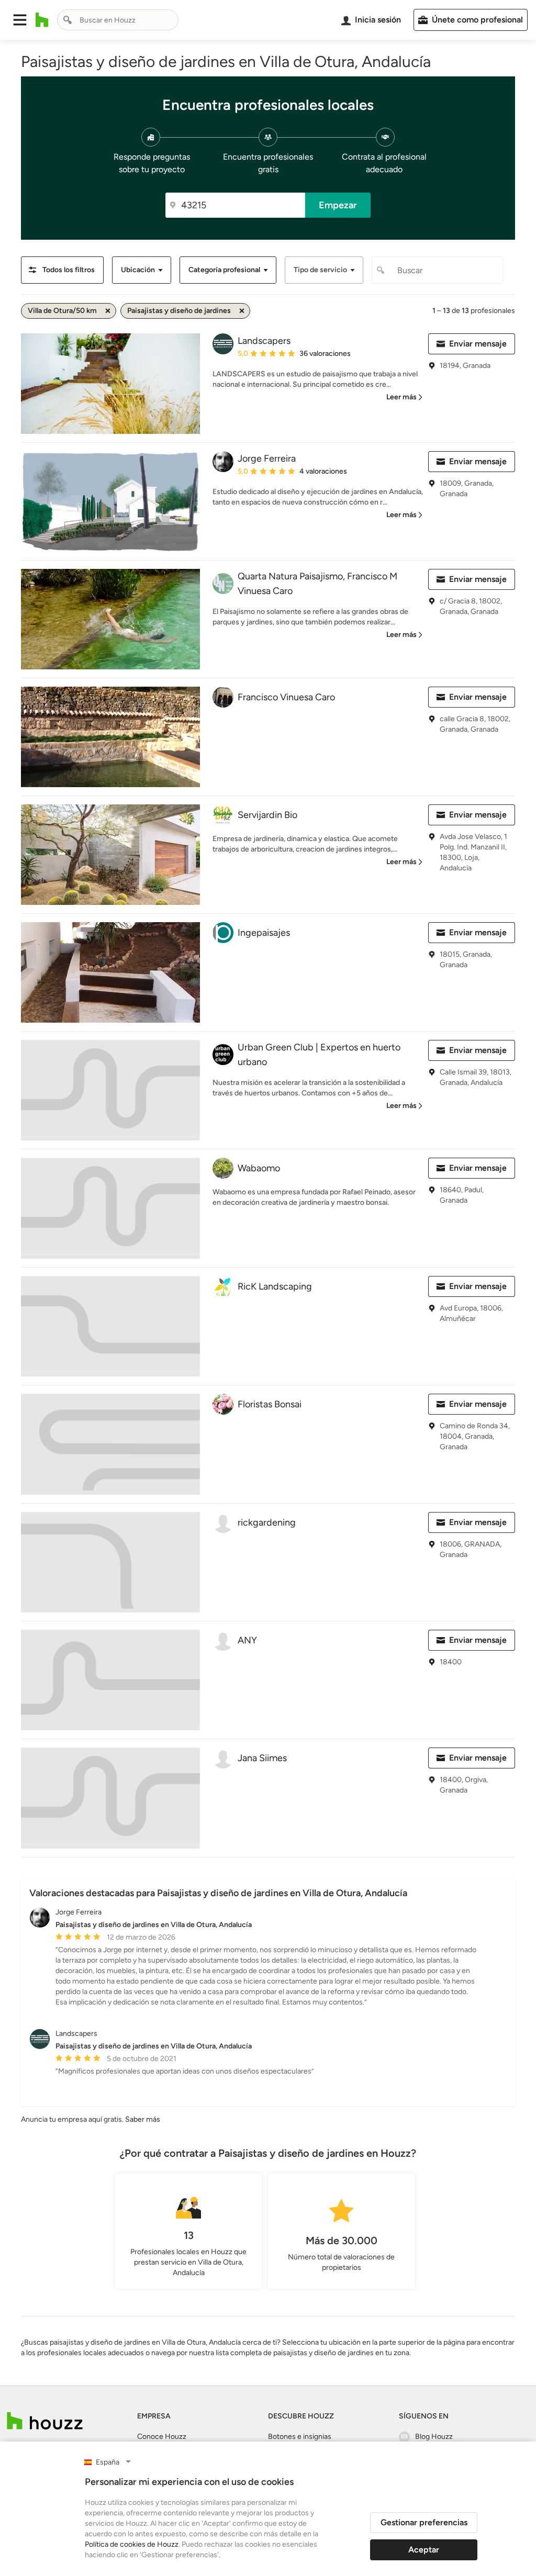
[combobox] (118, 20)
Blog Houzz (434, 2437)
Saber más (143, 2119)
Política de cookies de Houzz (132, 2544)
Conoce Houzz (162, 2437)
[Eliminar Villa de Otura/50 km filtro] (108, 311)
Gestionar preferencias (424, 2522)
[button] (20, 20)
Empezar (338, 205)
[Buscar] (68, 20)
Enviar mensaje (478, 344)
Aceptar (424, 2550)
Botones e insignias (300, 2437)
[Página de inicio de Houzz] (42, 20)
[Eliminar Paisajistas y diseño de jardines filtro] (242, 311)
